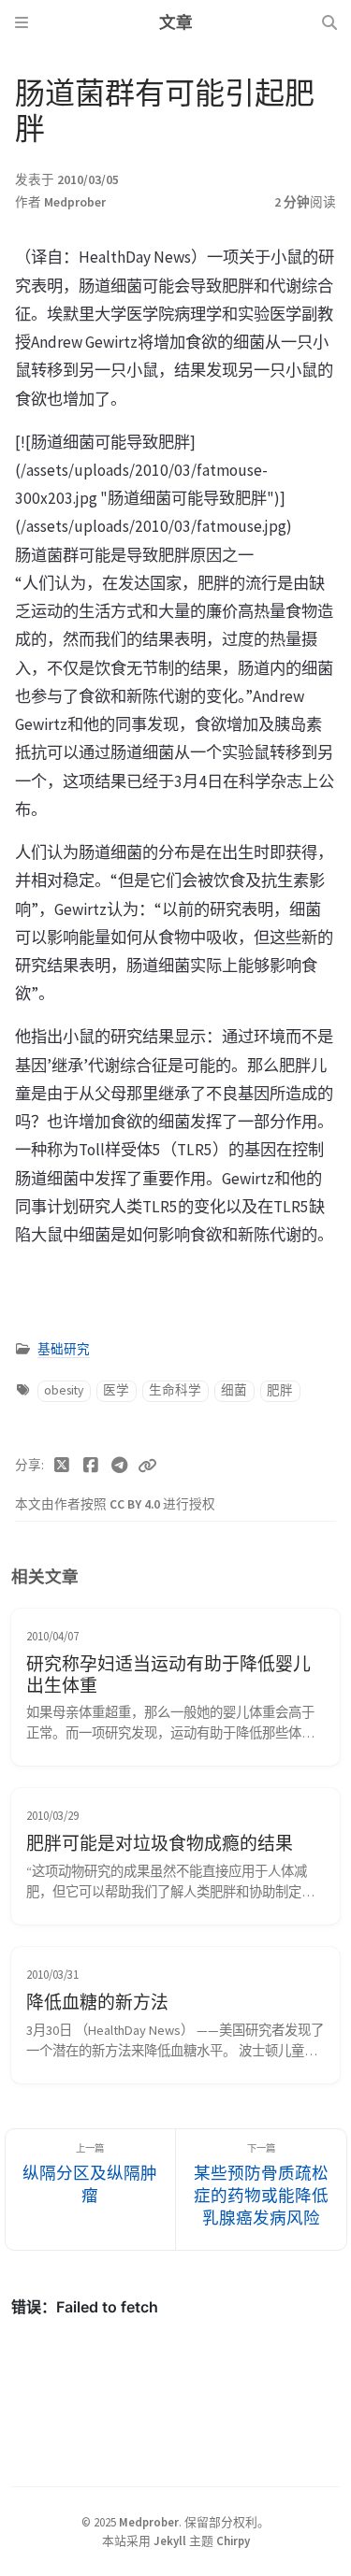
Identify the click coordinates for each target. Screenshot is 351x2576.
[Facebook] (91, 1466)
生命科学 (175, 1390)
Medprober (75, 202)
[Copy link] (147, 1466)
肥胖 (280, 1390)
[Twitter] (62, 1466)
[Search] (329, 22)
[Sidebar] (22, 22)
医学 (116, 1390)
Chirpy (233, 2540)
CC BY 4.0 (136, 1504)
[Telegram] (119, 1466)
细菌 (234, 1390)
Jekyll (170, 2540)
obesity (64, 1390)
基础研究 (64, 1349)
